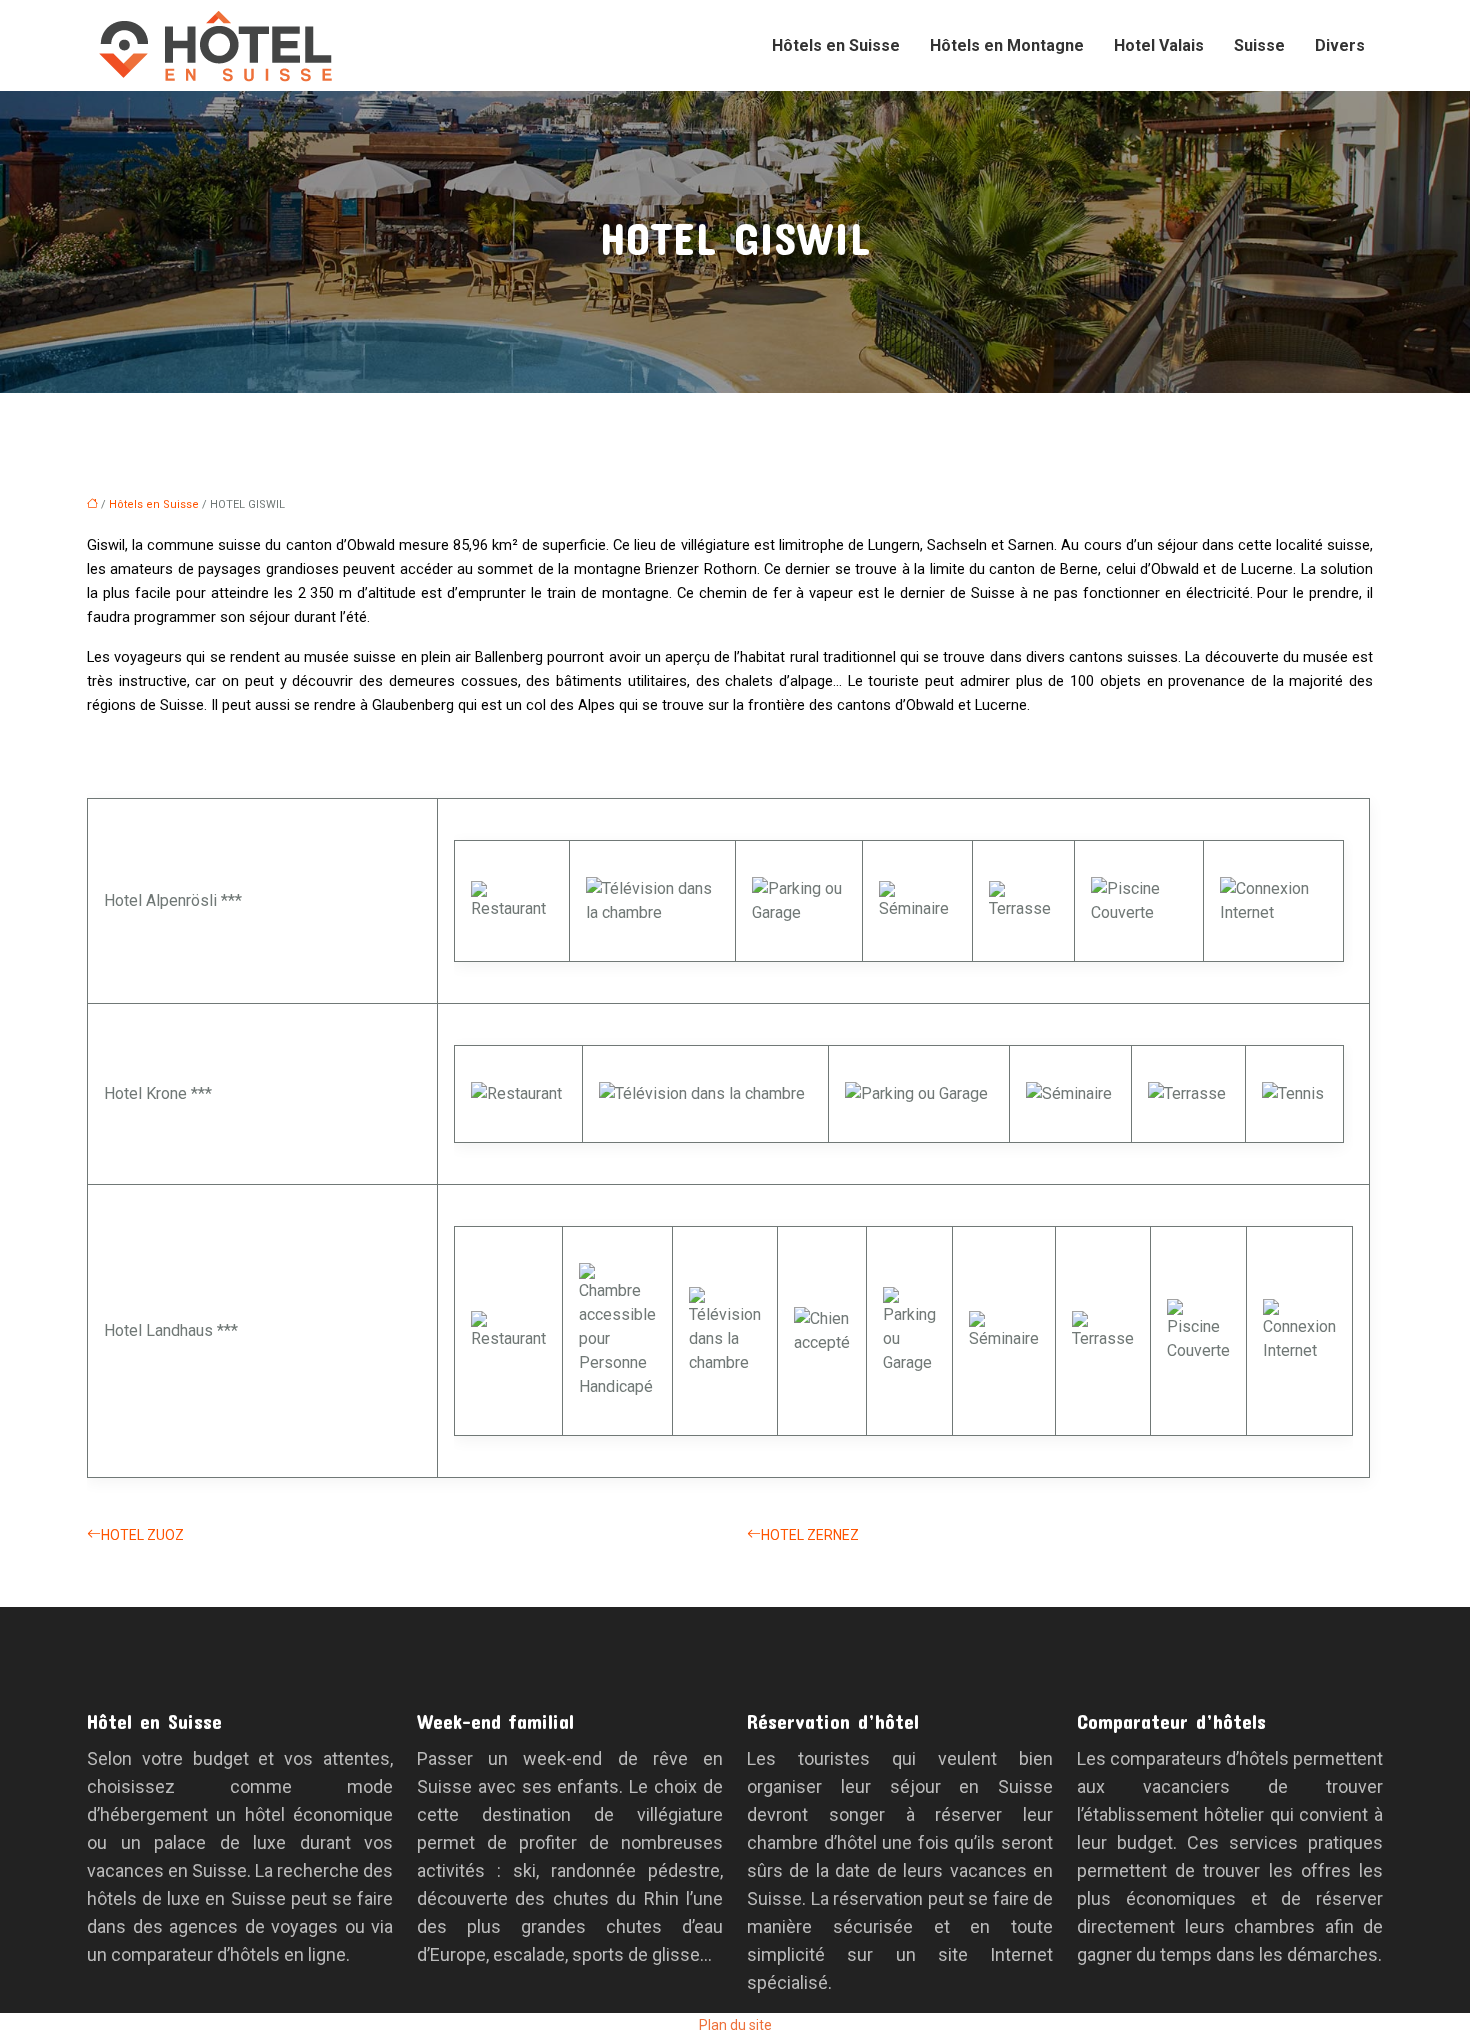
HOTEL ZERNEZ (810, 1535)
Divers (1340, 45)
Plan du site (735, 2025)
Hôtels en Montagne (1007, 45)
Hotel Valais (1159, 45)
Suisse (1259, 45)
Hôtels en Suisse (836, 45)
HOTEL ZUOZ (142, 1535)
